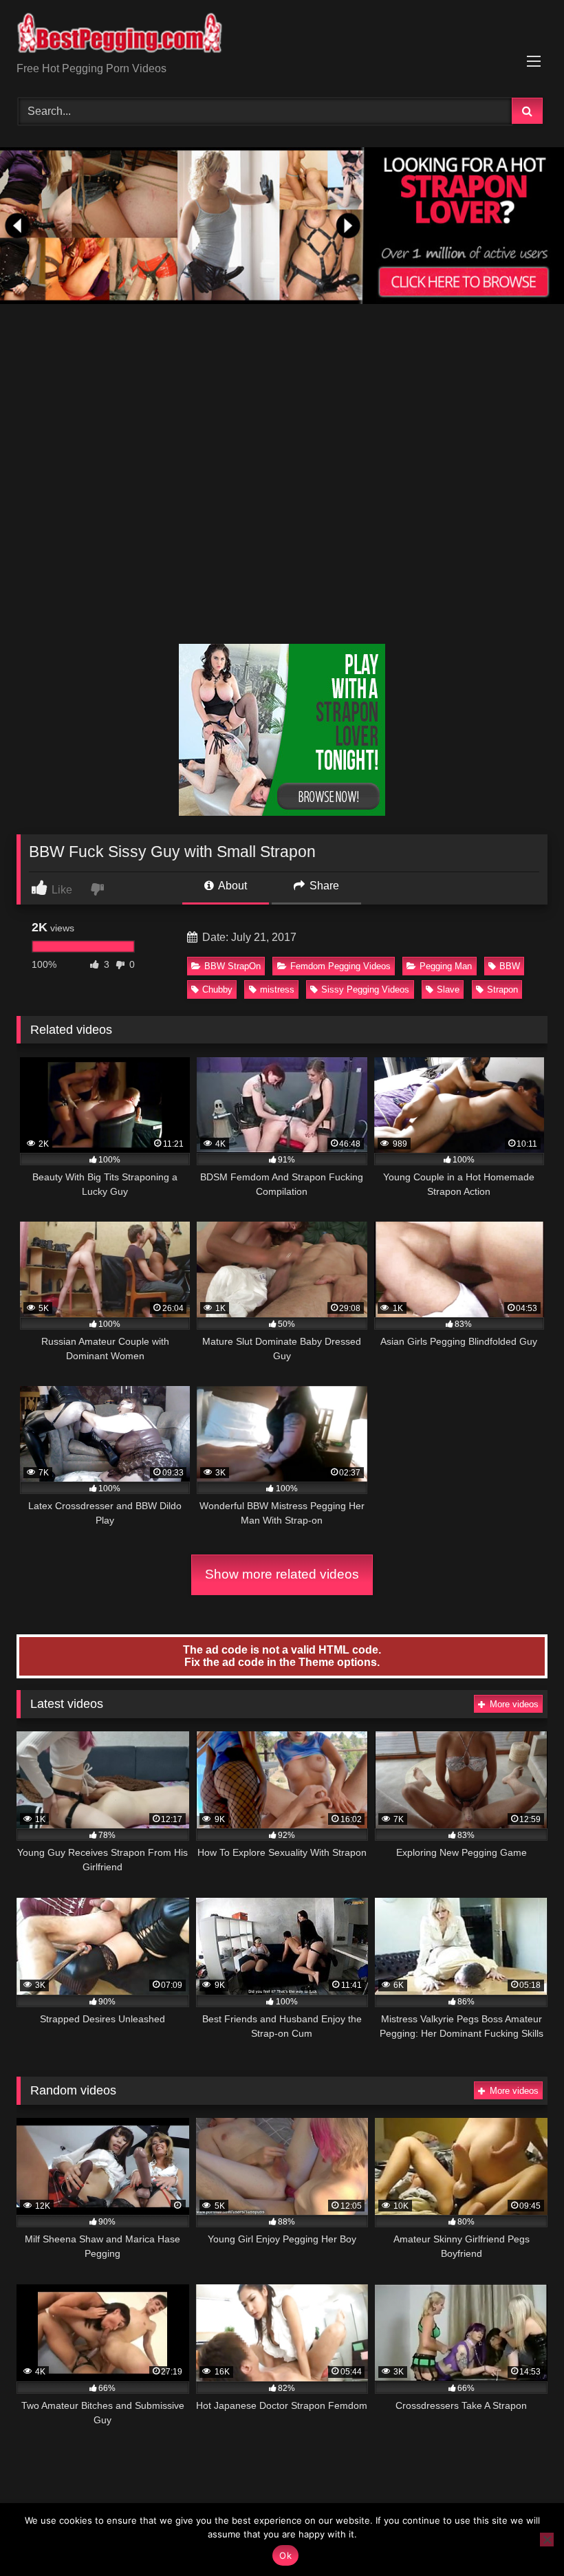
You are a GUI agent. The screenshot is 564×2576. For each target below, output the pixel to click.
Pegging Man (446, 966)
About (231, 886)
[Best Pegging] (282, 36)
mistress (277, 989)
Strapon (502, 989)
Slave (448, 989)
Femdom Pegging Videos (340, 966)
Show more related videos (282, 1574)
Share (323, 886)
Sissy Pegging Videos (365, 989)
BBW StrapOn (232, 966)
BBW (510, 966)
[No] (547, 2540)
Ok (285, 2555)
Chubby (217, 989)
